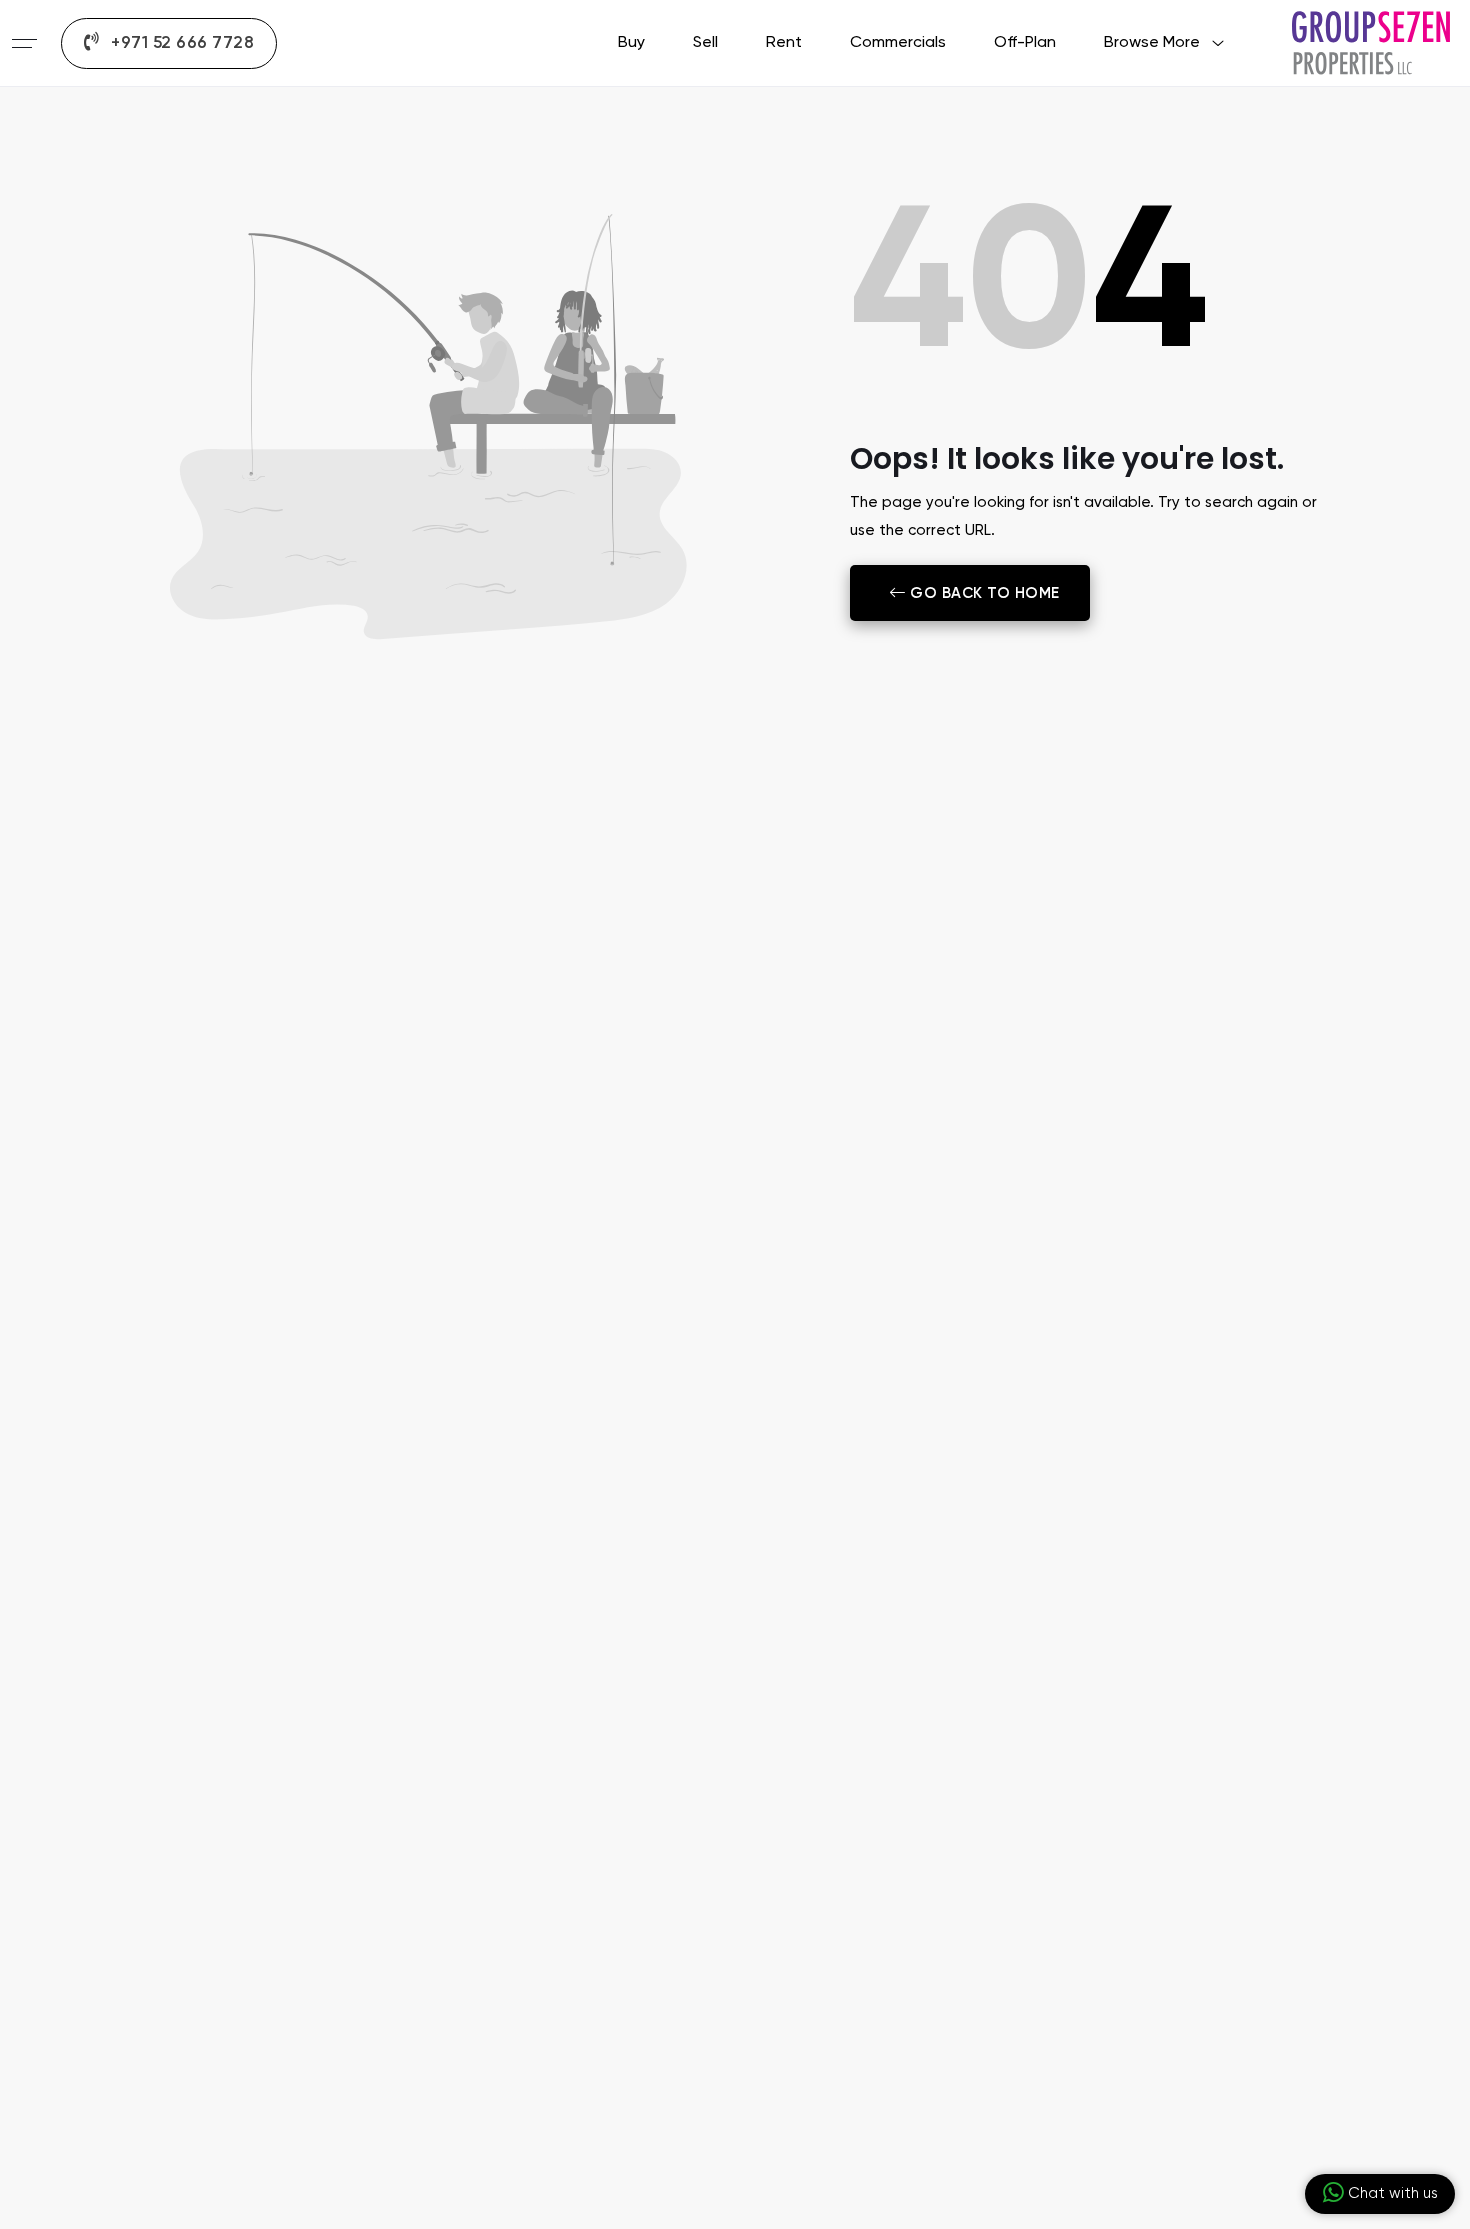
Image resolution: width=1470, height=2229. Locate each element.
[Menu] (24, 43)
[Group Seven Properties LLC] (1371, 42)
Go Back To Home (982, 593)
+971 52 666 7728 (181, 43)
